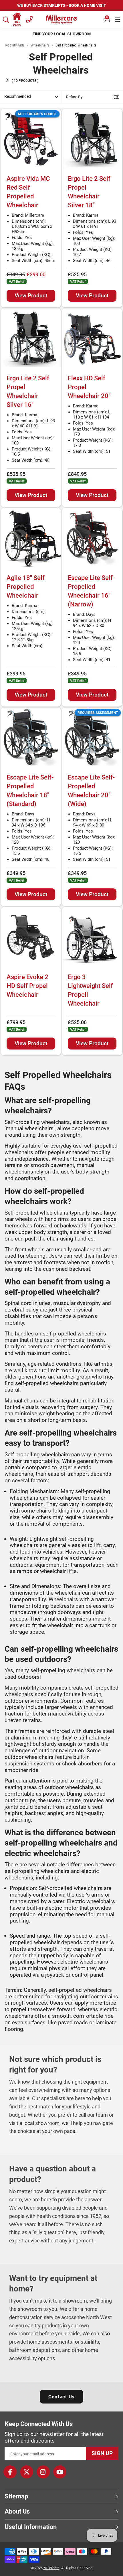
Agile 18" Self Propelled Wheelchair (26, 587)
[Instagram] (43, 2472)
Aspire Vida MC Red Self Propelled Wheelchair (28, 192)
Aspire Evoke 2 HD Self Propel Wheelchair (27, 986)
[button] (107, 20)
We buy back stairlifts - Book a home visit (62, 5)
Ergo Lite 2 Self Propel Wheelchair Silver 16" (28, 391)
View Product (31, 296)
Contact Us (61, 2397)
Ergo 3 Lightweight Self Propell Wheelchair (90, 990)
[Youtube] (60, 2472)
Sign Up (102, 2453)
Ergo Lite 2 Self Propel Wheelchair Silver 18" (89, 192)
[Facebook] (10, 2472)
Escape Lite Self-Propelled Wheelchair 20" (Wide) (91, 790)
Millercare (51, 2568)
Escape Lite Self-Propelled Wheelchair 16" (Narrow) (91, 591)
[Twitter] (27, 2472)
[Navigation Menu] (117, 20)
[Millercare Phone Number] (29, 19)
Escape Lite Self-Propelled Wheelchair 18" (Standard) (30, 790)
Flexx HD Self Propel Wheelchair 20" (89, 387)
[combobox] (6, 20)
